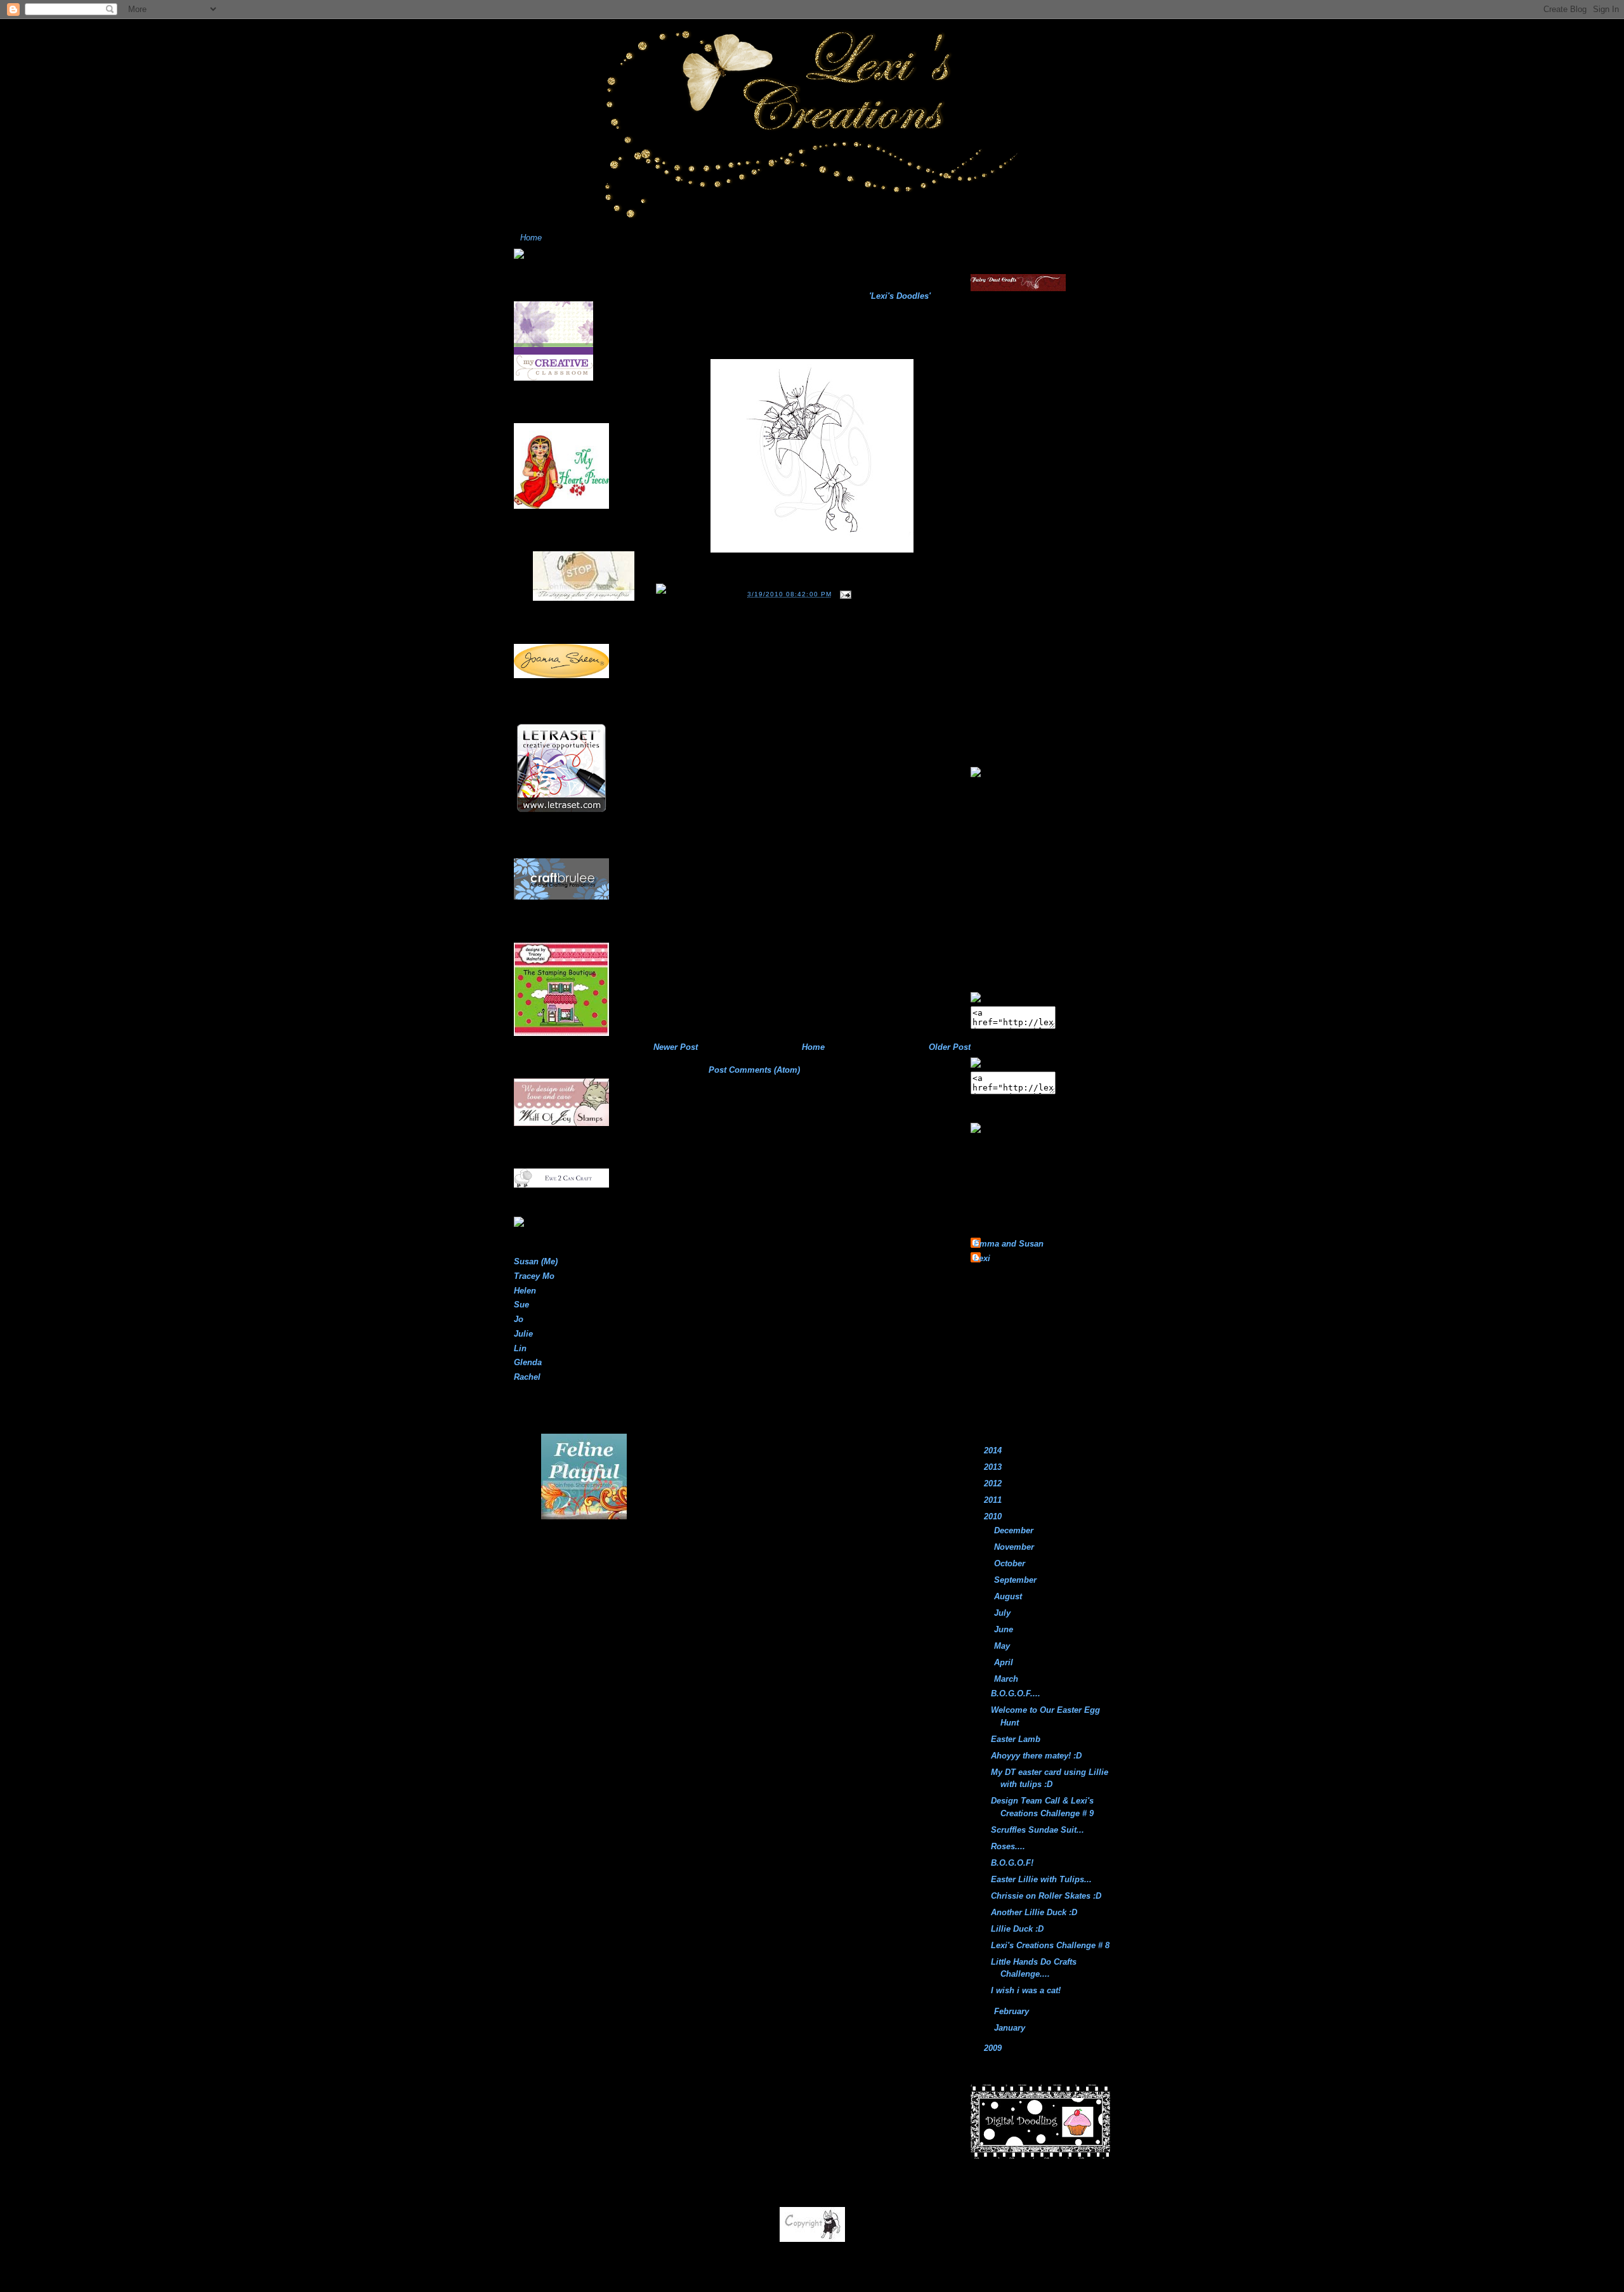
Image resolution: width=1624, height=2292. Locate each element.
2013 (994, 1467)
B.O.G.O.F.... (1016, 1693)
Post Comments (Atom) (754, 1070)
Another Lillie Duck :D (1034, 1912)
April (1005, 1662)
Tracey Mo (534, 1276)
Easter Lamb (1016, 1739)
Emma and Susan (1009, 1244)
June (1005, 1629)
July (1004, 1613)
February (1013, 2011)
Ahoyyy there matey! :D (1036, 1756)
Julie (523, 1334)
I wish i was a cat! (1026, 1990)
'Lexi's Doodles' (900, 296)
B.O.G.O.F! (1012, 1863)
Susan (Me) (536, 1261)
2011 (994, 1500)
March (1007, 1679)
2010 (994, 1516)
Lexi (982, 1258)
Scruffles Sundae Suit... (1038, 1830)
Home (531, 238)
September (1017, 1580)
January (1011, 2028)
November (1015, 1547)
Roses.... (677, 278)
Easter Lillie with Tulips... (1041, 1879)
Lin (520, 1348)
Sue (521, 1305)
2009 (994, 2048)
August (1009, 1596)
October (1011, 1563)
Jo (519, 1319)
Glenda (528, 1362)
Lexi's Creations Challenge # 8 (1050, 1945)
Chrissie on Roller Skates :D (1046, 1896)
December (1015, 1530)
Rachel (527, 1377)
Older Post (950, 1047)
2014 (994, 1451)
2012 (994, 1483)
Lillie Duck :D (1017, 1929)
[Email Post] (844, 594)
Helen (525, 1291)
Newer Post (676, 1047)
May (1003, 1646)
